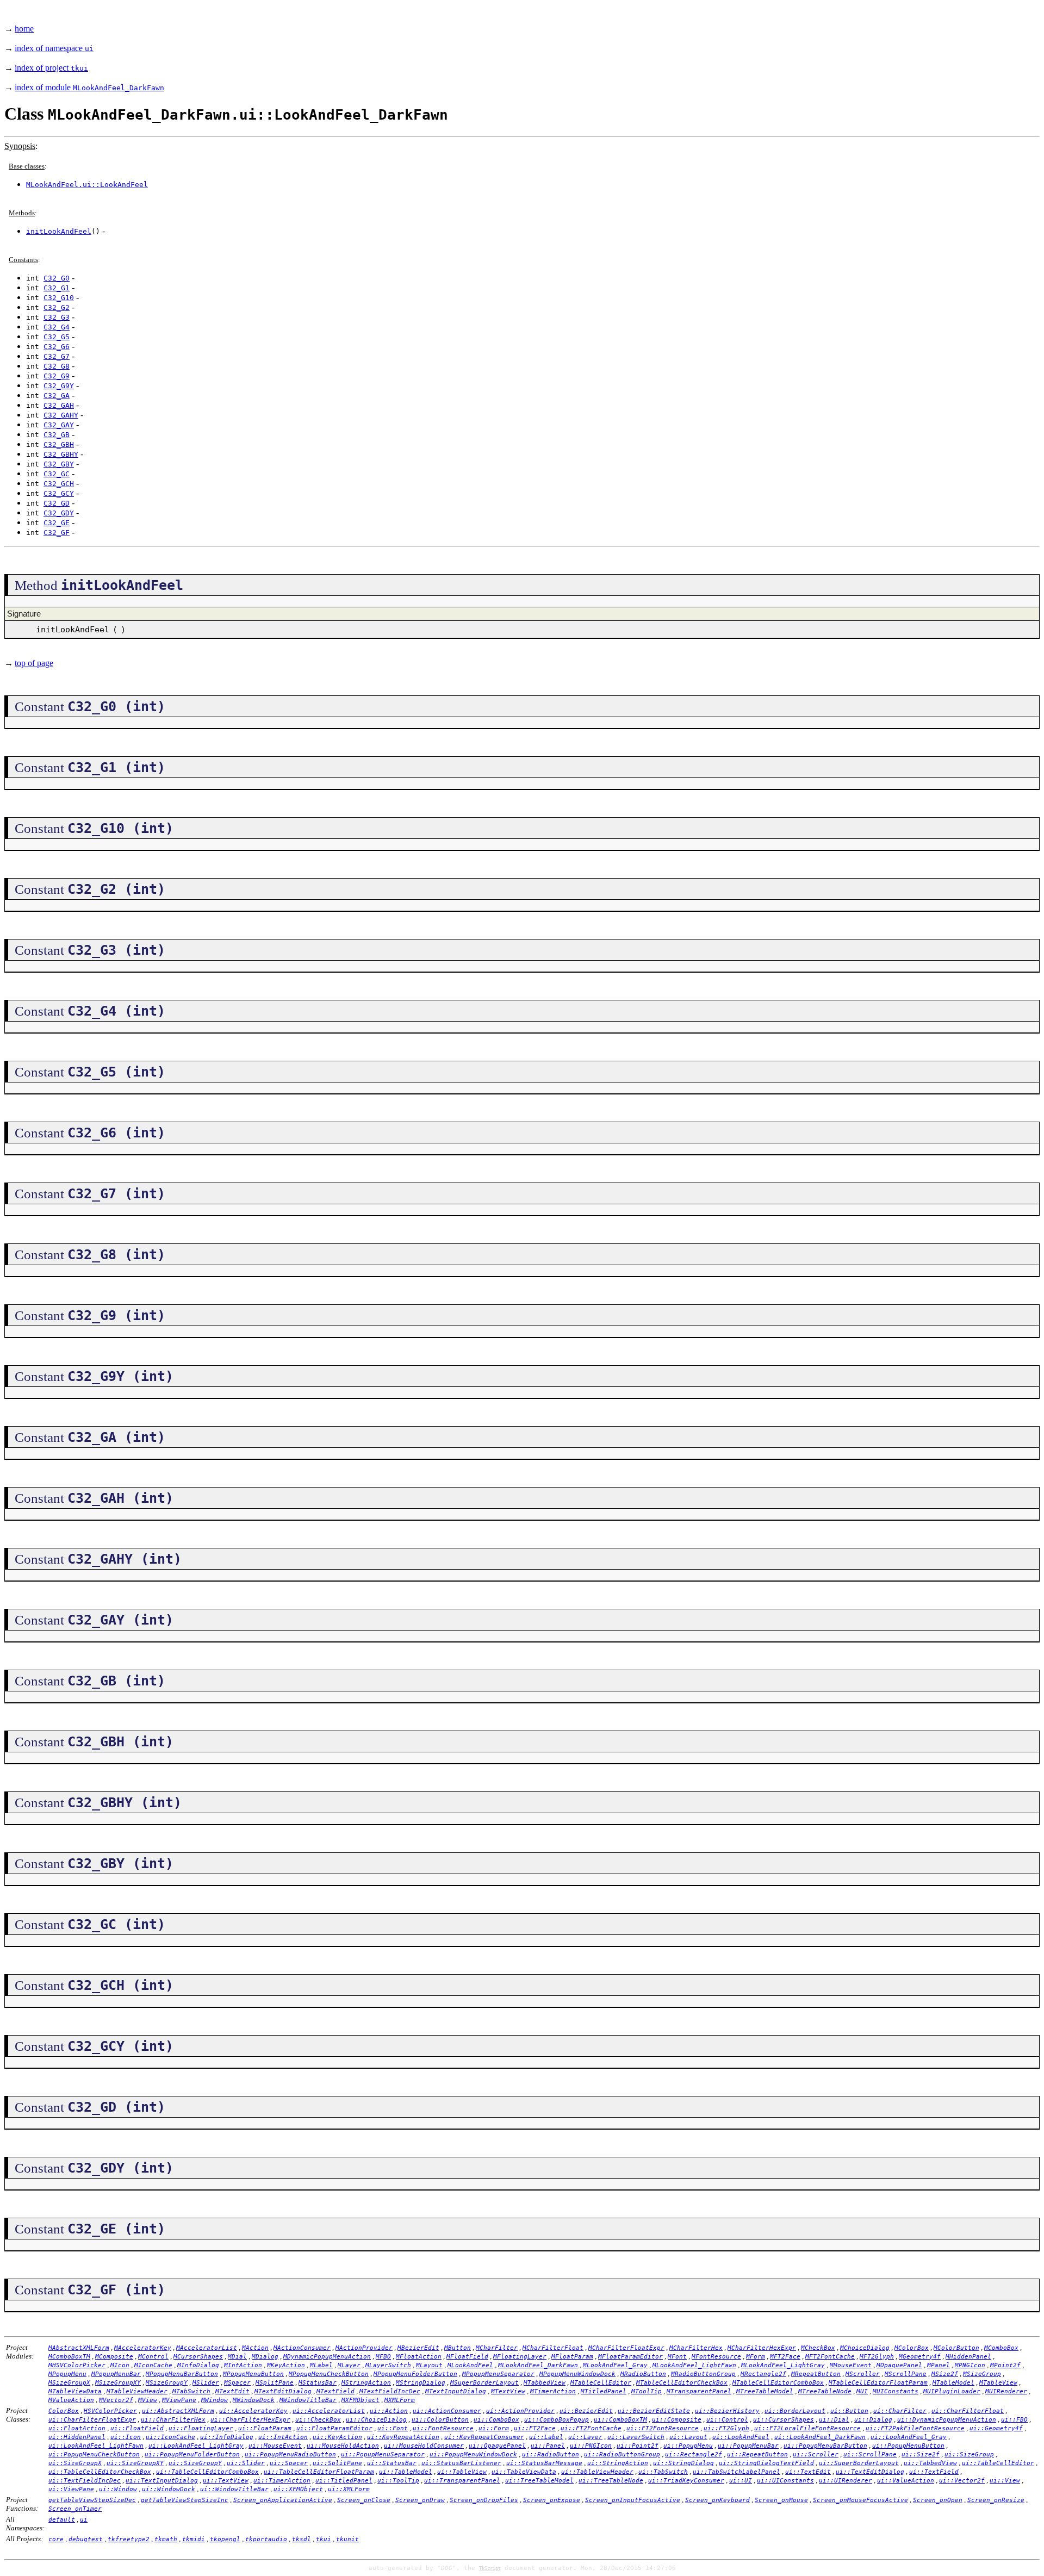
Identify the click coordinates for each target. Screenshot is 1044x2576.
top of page (34, 663)
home (24, 29)
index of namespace (54, 48)
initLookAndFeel (59, 231)
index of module (89, 87)
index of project (51, 68)
